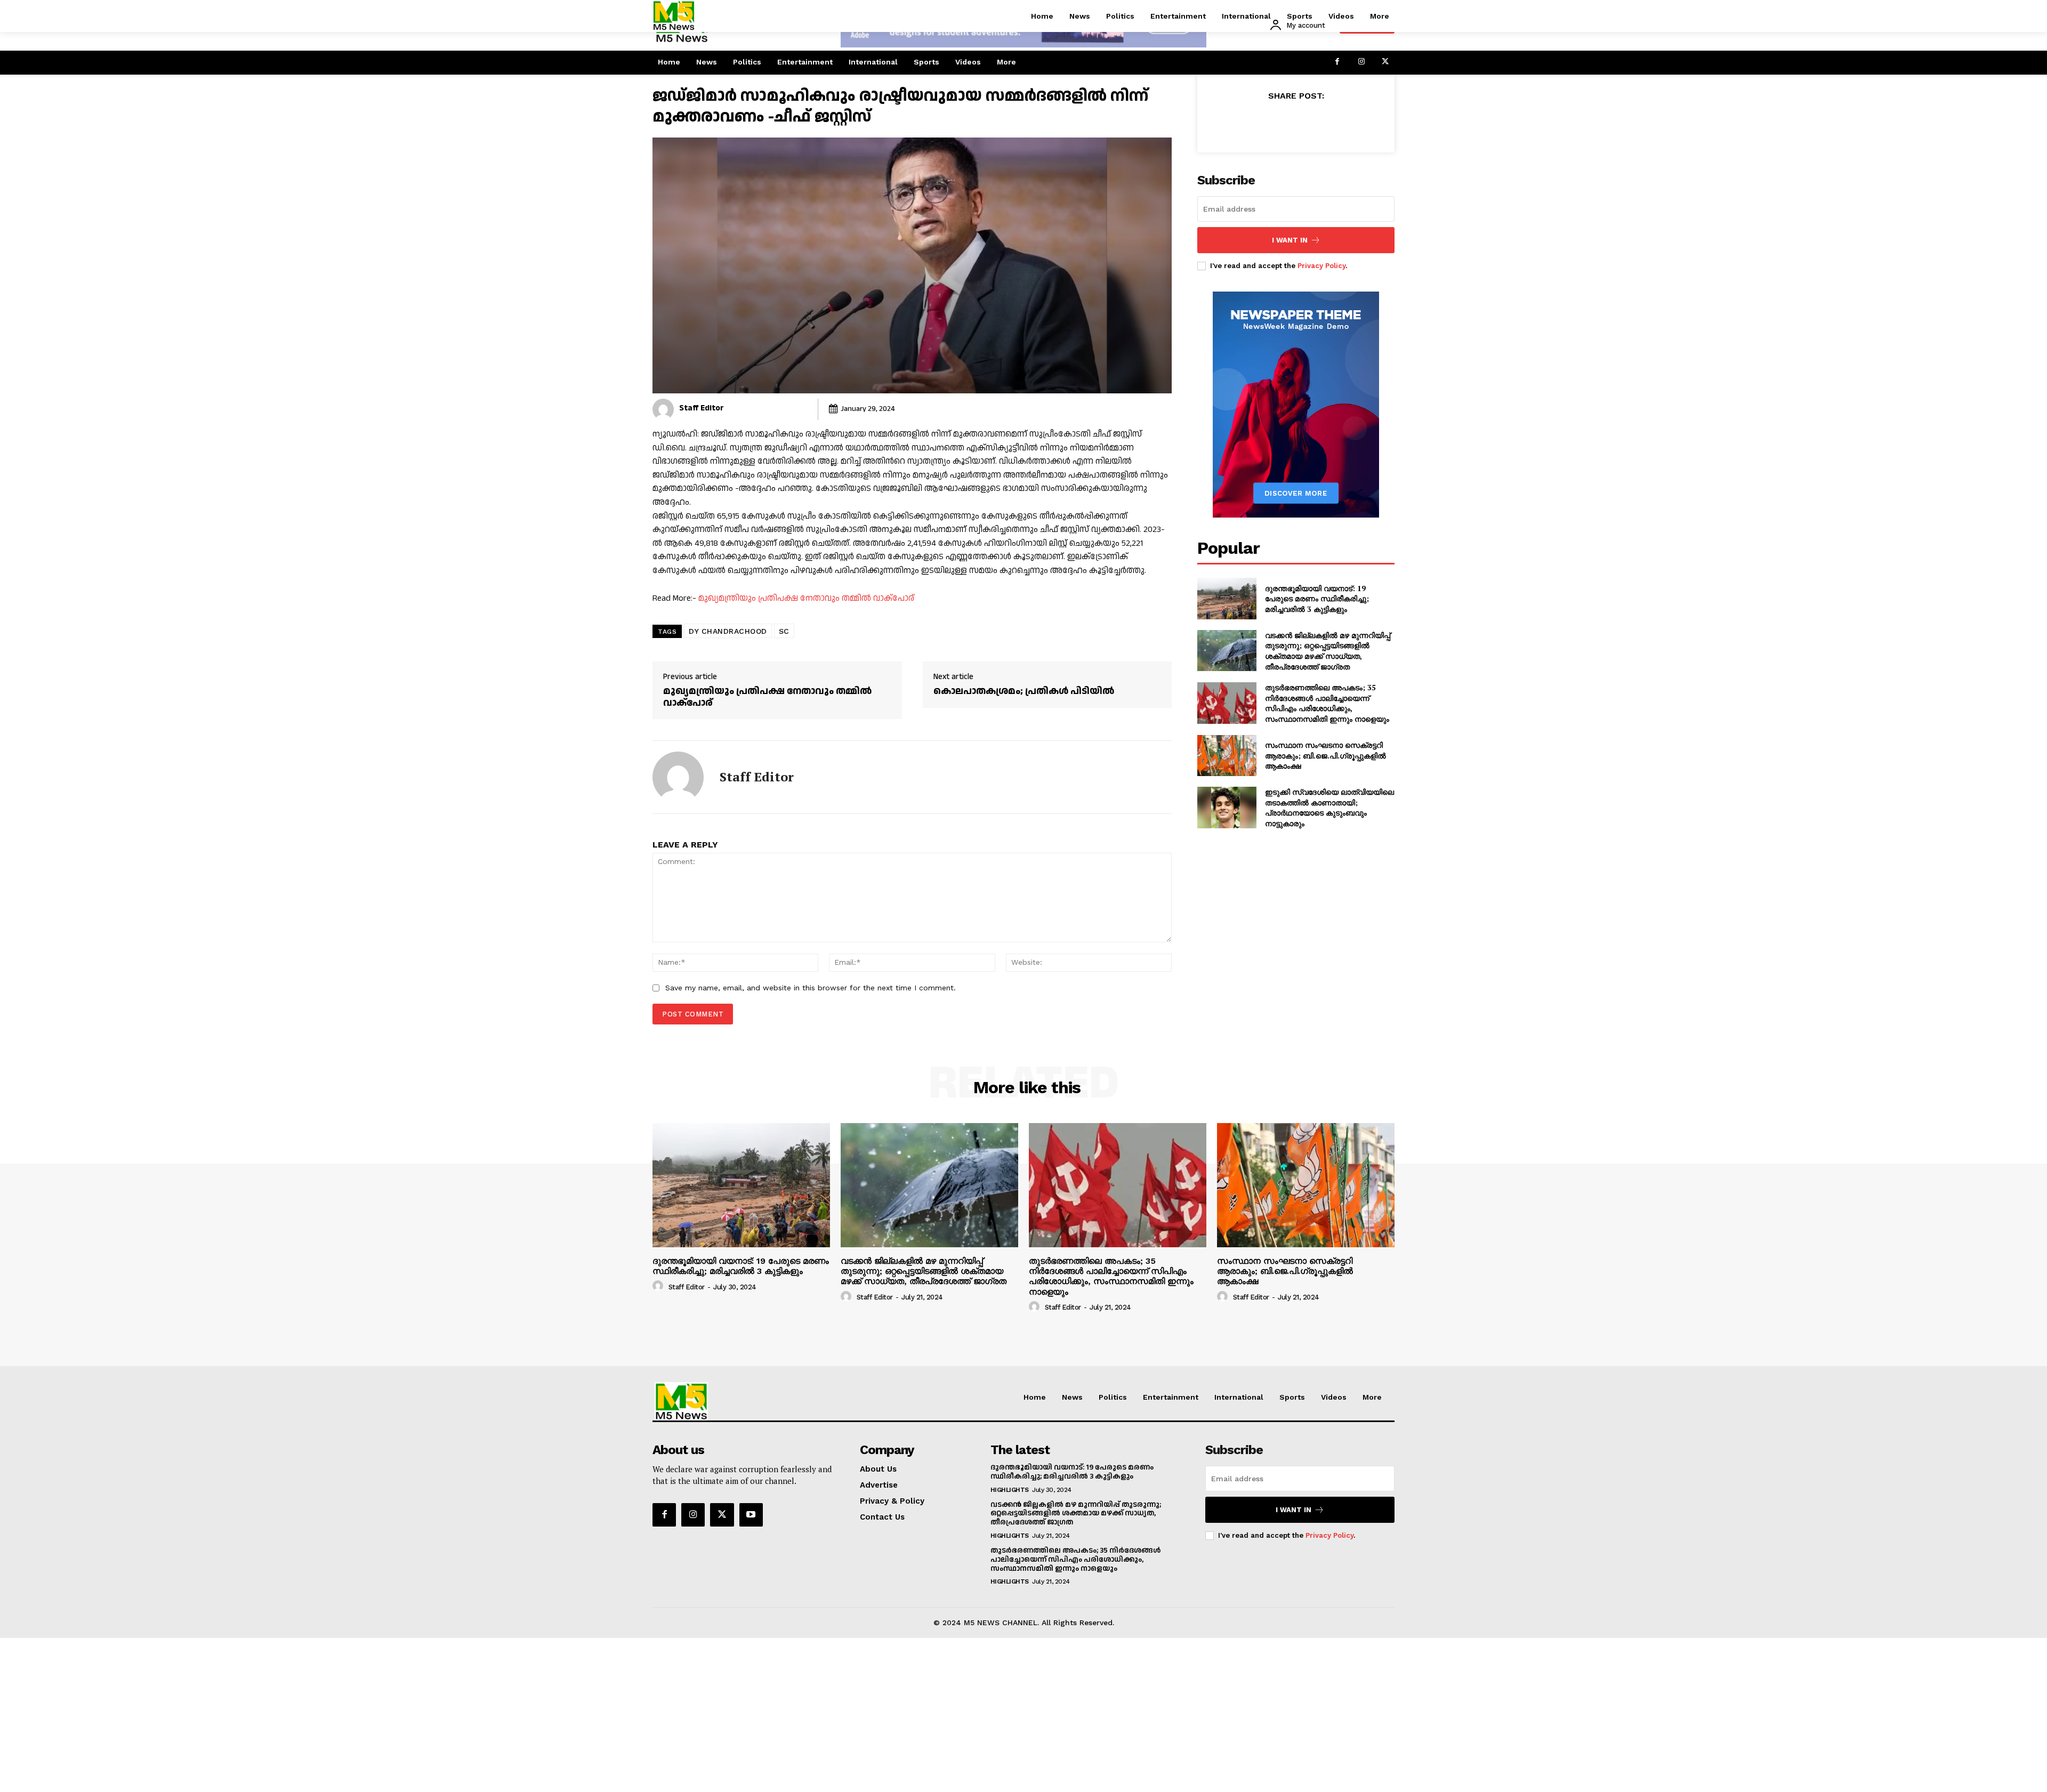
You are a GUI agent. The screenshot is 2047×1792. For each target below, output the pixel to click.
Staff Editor (702, 408)
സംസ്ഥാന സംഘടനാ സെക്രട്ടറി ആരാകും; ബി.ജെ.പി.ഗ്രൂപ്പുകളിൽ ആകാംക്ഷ (1325, 755)
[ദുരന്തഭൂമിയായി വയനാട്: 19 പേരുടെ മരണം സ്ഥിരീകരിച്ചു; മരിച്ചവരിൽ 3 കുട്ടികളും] (1227, 599)
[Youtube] (751, 1515)
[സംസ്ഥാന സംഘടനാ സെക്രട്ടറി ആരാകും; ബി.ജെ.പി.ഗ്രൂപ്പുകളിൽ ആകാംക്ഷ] (1227, 756)
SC (784, 631)
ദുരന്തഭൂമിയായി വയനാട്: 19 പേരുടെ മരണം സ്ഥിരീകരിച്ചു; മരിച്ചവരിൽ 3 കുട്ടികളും (1317, 599)
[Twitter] (1385, 63)
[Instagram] (1361, 63)
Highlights (1010, 1490)
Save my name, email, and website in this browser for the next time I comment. (811, 988)
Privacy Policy (1321, 266)
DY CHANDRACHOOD (728, 631)
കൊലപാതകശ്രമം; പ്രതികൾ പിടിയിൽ (1024, 691)
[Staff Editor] (663, 409)
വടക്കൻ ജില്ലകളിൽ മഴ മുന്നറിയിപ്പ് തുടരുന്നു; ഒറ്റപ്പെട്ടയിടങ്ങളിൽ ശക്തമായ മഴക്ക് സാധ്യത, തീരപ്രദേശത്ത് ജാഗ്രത (1328, 651)
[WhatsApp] (1333, 122)
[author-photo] (659, 1286)
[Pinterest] (1308, 122)
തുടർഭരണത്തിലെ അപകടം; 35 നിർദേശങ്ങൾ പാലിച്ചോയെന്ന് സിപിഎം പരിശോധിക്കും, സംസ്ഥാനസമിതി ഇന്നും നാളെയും (1327, 703)
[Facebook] (1337, 63)
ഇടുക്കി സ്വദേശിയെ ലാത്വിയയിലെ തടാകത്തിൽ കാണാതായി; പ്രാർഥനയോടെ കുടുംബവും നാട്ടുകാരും (1329, 808)
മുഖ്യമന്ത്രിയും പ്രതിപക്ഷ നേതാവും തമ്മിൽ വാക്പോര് (806, 598)
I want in (1290, 240)
